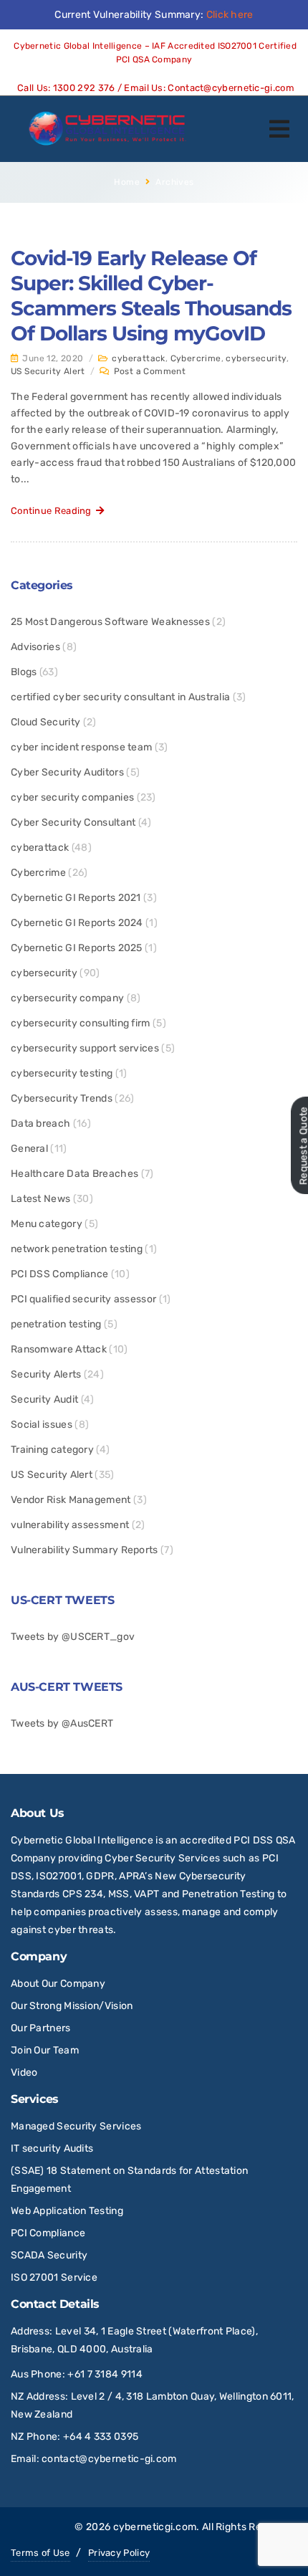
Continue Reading (53, 511)
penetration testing (56, 1324)
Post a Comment (150, 371)
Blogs (24, 672)
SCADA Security (50, 2255)
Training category (52, 1450)
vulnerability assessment (70, 1525)
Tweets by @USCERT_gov (73, 1637)
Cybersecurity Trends (62, 1098)
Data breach (40, 1124)
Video (24, 2072)
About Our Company (58, 1984)
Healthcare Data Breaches (74, 1174)
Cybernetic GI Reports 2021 (76, 898)
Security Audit (44, 1399)
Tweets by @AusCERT (62, 1723)
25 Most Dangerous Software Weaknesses (110, 622)
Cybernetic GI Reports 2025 (77, 948)
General (29, 1149)
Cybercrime (196, 358)
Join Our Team (45, 2050)
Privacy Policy (119, 2553)
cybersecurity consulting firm (81, 1023)
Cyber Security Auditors (67, 772)
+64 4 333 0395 (101, 2437)
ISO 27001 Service (54, 2277)
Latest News (40, 1199)
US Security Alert (48, 371)
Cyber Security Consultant (73, 822)
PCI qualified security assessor (83, 1299)
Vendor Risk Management (71, 1500)
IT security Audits (52, 2148)
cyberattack (138, 358)
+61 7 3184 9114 (105, 2374)
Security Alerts (46, 1374)
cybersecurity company (67, 998)
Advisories (35, 647)
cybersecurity (256, 358)
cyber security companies (72, 797)
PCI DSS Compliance (59, 1274)
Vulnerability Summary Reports (85, 1550)
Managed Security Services (76, 2126)
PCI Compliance (48, 2233)
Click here (230, 15)
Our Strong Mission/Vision (72, 2006)
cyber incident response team (81, 747)
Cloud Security (45, 722)
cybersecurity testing (62, 1073)
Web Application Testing (67, 2211)
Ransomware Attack (59, 1349)
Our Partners (41, 2028)
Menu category (47, 1224)
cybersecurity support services (85, 1048)
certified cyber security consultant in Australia (120, 697)
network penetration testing (77, 1249)
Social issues (42, 1425)
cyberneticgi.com (155, 2527)
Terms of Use (40, 2553)
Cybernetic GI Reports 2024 (77, 923)
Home (127, 182)
